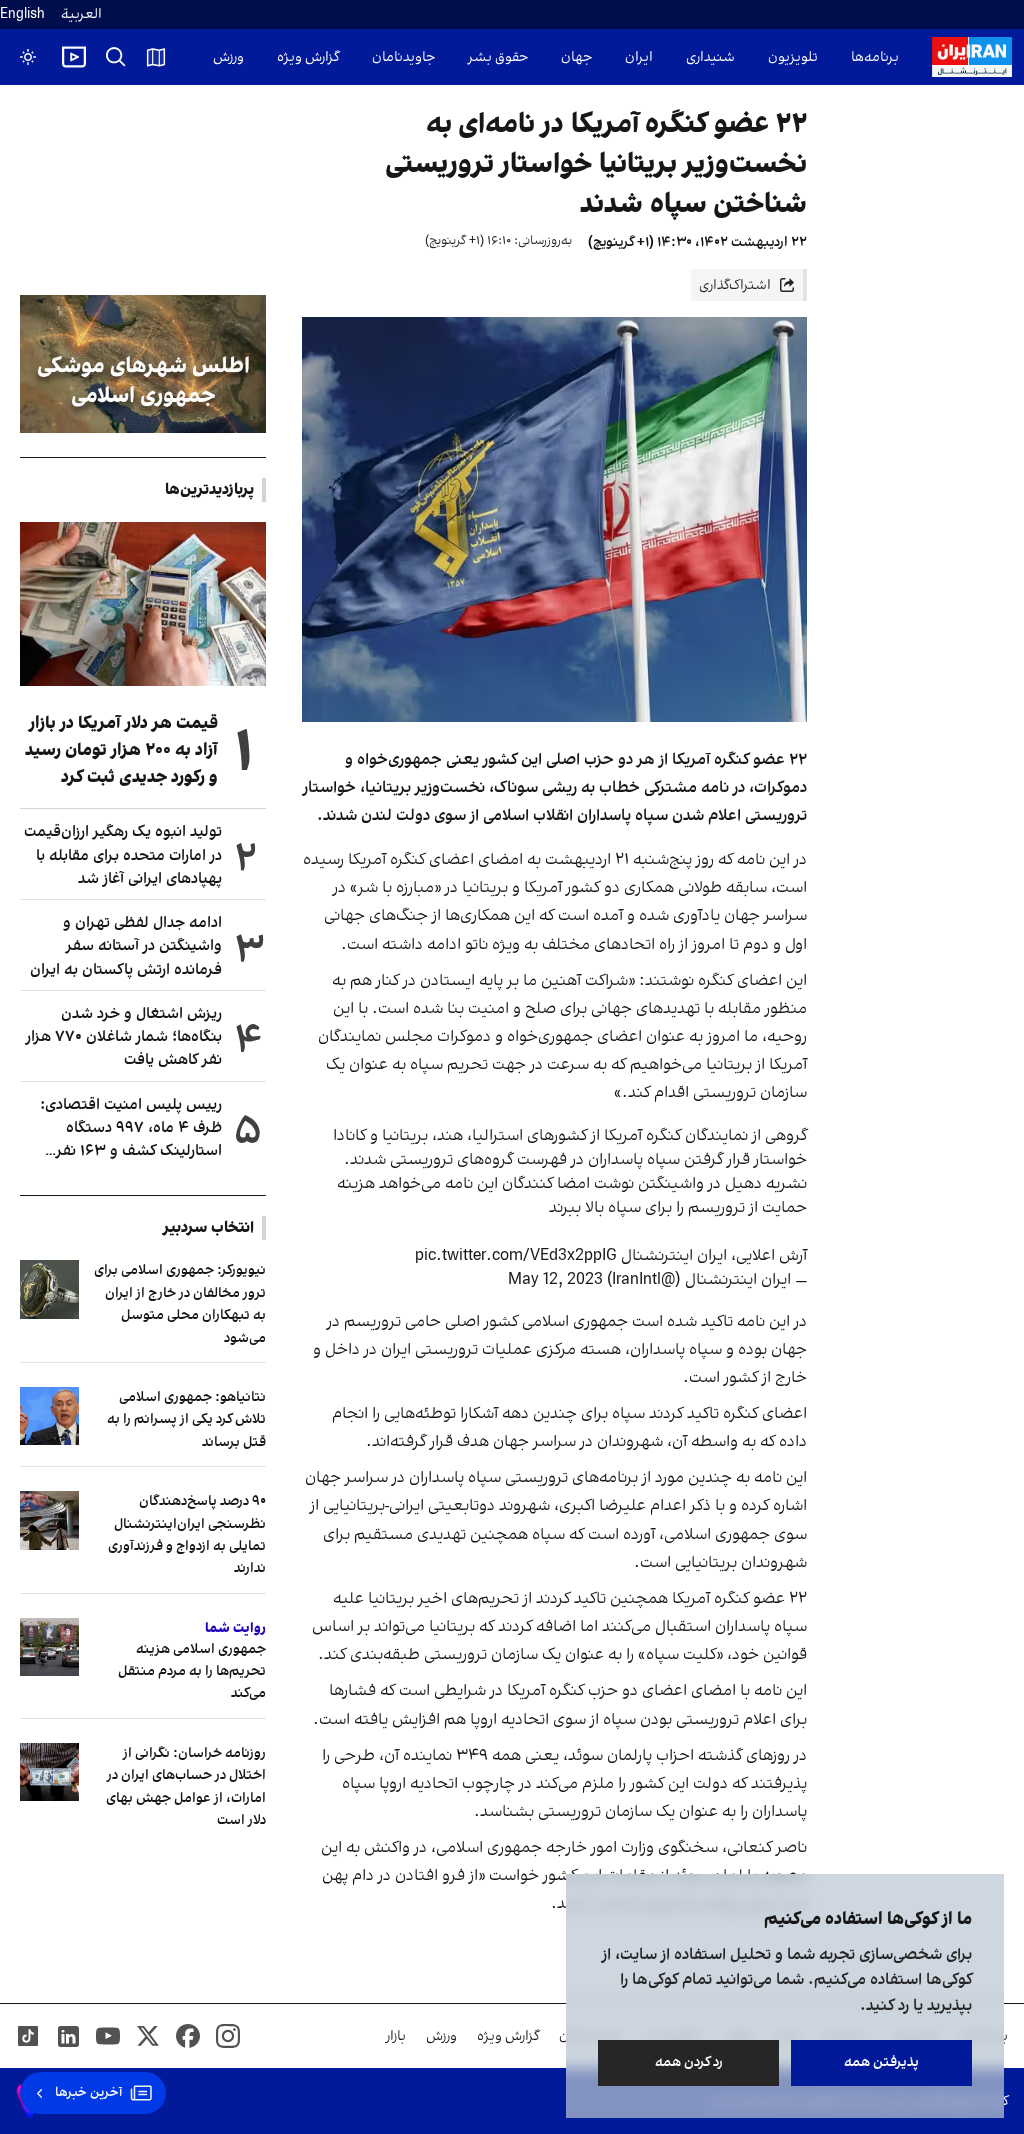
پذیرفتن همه (881, 2062)
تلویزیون (793, 57)
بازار (396, 2036)
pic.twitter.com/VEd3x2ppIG (516, 1256)
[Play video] (74, 57)
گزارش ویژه (308, 57)
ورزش (228, 57)
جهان (576, 57)
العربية (81, 14)
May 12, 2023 (555, 1280)
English (22, 14)
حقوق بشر (498, 57)
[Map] (156, 57)
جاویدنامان (403, 57)
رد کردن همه (689, 2062)
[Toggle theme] (28, 57)
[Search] (116, 57)
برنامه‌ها (875, 57)
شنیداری (710, 57)
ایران (639, 57)
